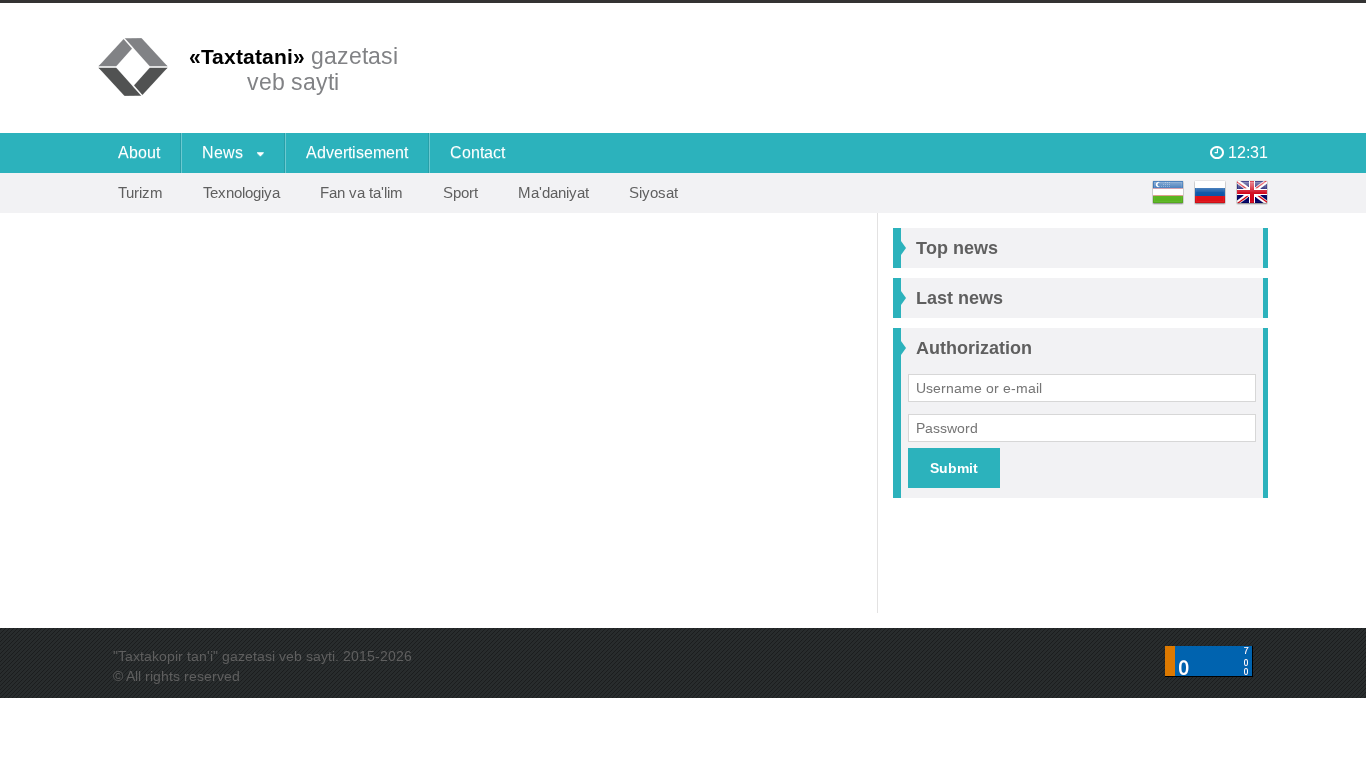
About (139, 152)
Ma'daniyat (553, 192)
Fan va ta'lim (361, 192)
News (224, 152)
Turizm (140, 192)
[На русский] (1210, 193)
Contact (477, 152)
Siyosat (653, 192)
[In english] (1252, 193)
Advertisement (357, 152)
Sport (460, 192)
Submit (954, 468)
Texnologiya (241, 192)
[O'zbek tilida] (1168, 193)
